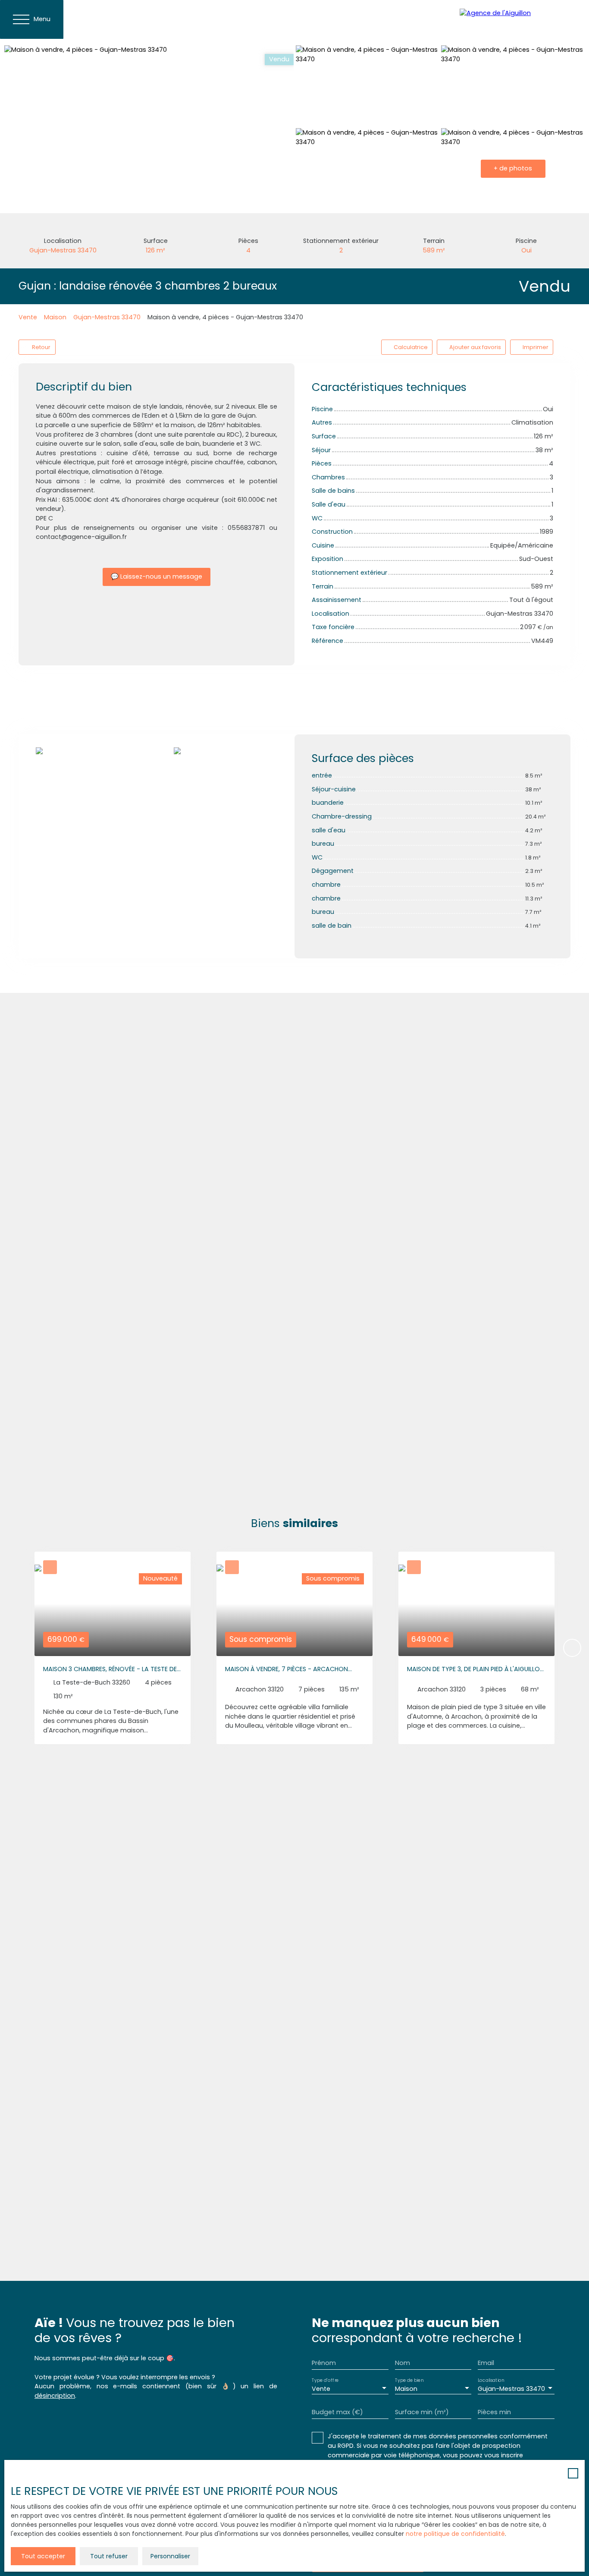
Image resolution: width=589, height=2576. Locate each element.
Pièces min (494, 2412)
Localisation (491, 2380)
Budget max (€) (337, 2412)
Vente (28, 317)
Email (486, 2363)
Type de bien (409, 2380)
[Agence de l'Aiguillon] (520, 19)
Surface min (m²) (422, 2412)
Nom (403, 2363)
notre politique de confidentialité (455, 2534)
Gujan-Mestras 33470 (107, 317)
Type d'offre (325, 2380)
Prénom (324, 2363)
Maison (55, 317)
